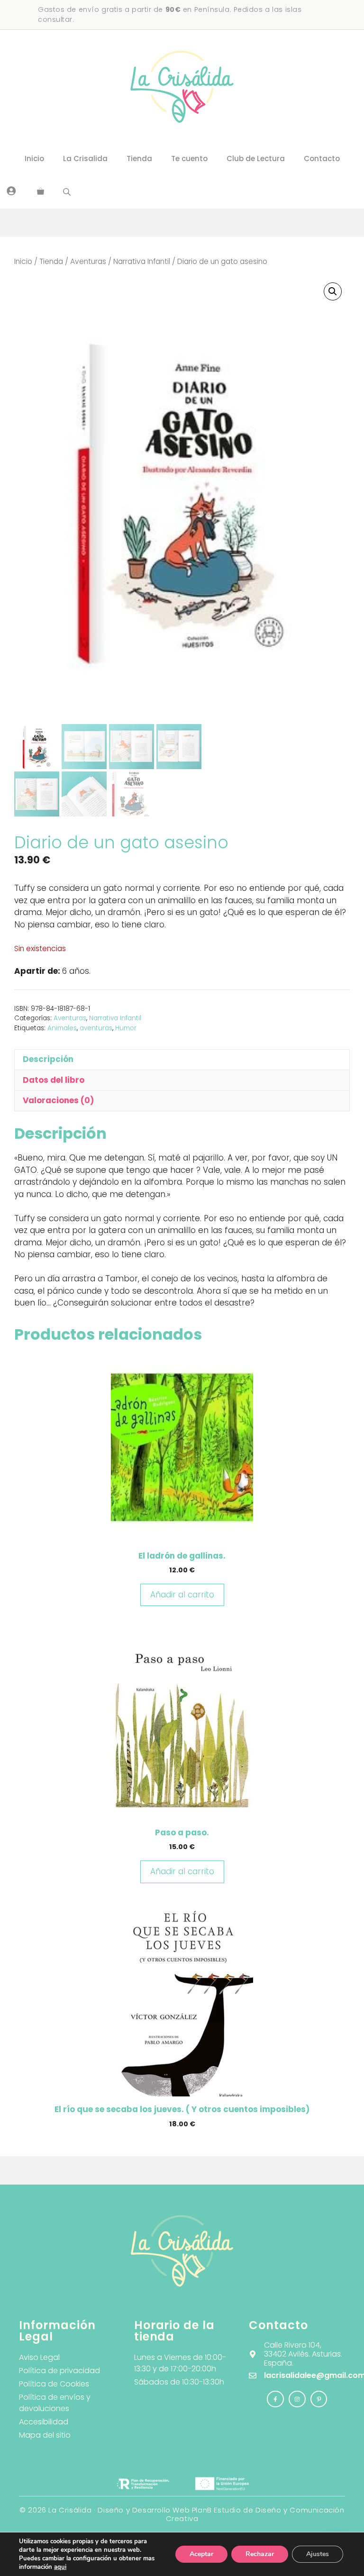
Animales (62, 1028)
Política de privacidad (59, 2371)
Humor (126, 1028)
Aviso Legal (39, 2357)
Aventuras (88, 261)
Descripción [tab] (48, 1059)
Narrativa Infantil (142, 261)
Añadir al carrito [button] (182, 1595)
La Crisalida (85, 159)
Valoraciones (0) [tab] (58, 1100)
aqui (60, 2567)
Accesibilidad (44, 2422)
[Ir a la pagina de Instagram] (275, 2399)
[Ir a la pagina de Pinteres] (319, 2399)
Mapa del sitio (45, 2435)
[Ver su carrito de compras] (41, 192)
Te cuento (189, 159)
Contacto (322, 159)
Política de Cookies (54, 2384)
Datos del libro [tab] (54, 1080)
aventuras (96, 1028)
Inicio (34, 159)
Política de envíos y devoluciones (55, 2403)
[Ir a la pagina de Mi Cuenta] (11, 190)
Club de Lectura (256, 159)
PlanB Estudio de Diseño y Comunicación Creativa (255, 2514)
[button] (333, 291)
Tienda (139, 159)
